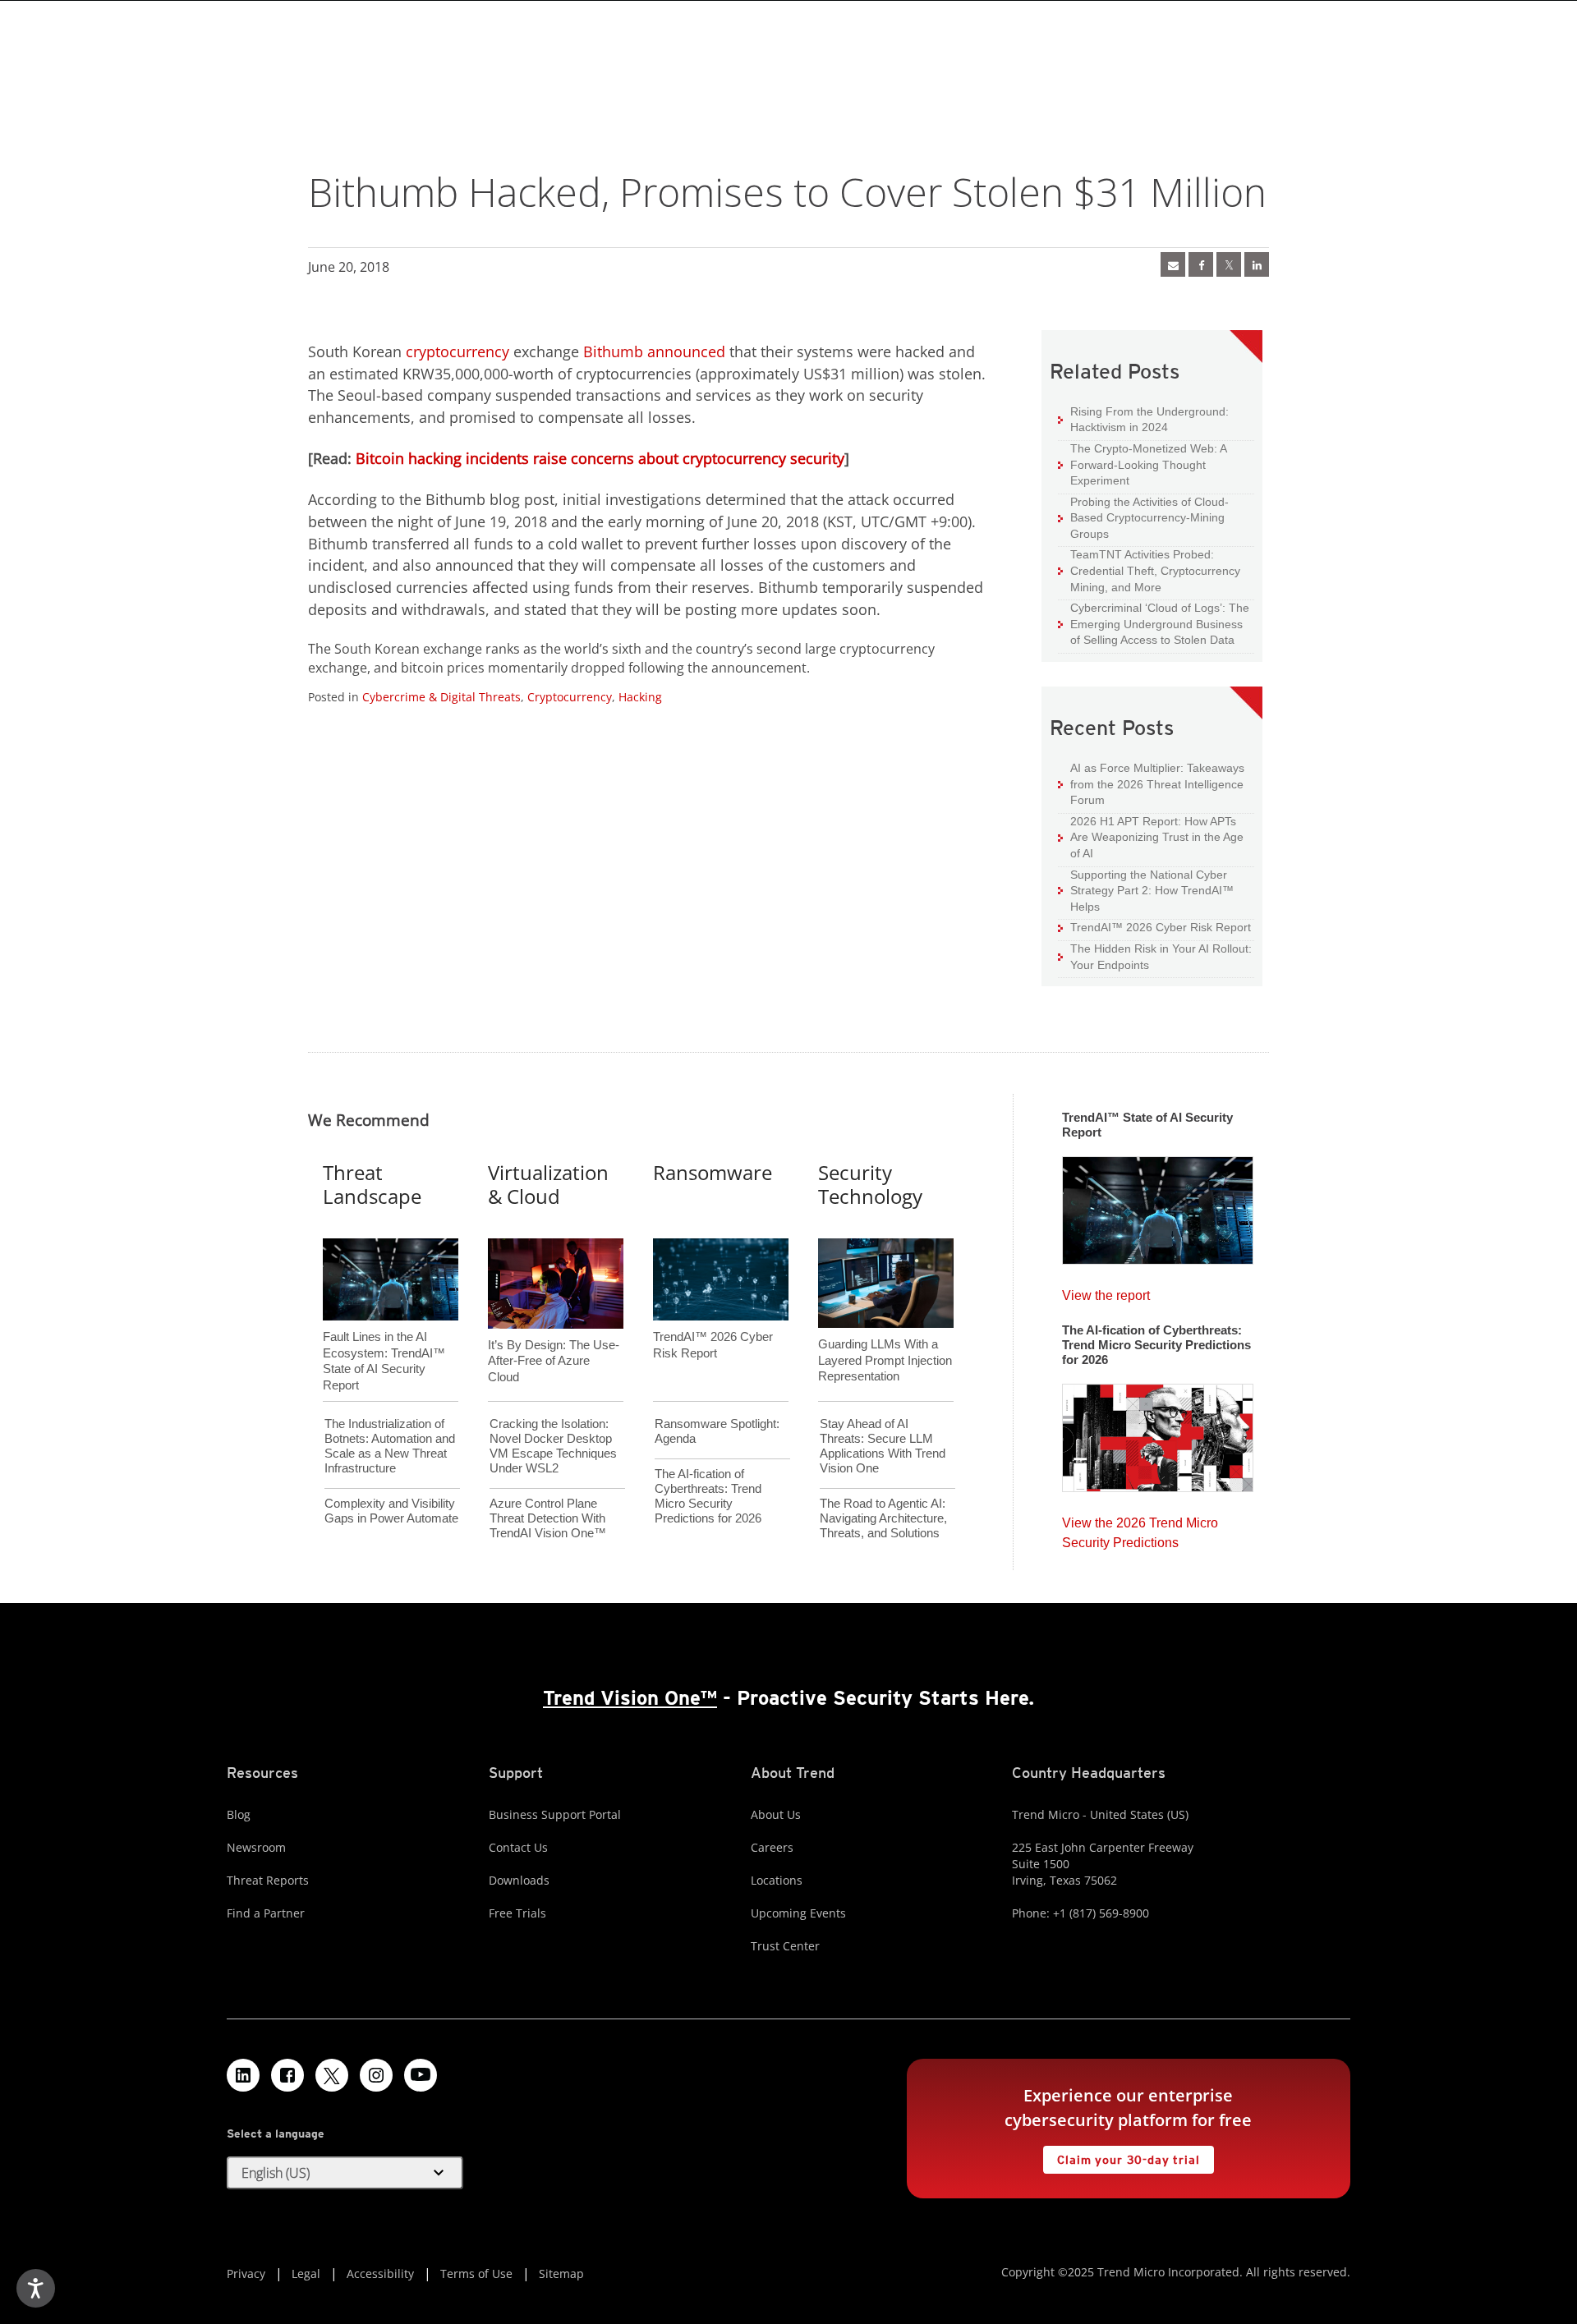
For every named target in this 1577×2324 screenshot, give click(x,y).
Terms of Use (476, 2273)
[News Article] (1158, 1206)
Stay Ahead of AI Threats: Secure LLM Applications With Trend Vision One (883, 1446)
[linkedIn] (1257, 264)
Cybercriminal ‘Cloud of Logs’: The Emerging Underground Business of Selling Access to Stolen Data (1154, 623)
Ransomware (713, 1172)
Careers (772, 1847)
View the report (1106, 1291)
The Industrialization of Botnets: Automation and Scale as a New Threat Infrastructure (390, 1446)
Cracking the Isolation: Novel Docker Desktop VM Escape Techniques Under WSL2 (553, 1446)
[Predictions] (1158, 1433)
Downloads (519, 1880)
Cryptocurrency (570, 697)
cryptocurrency (457, 351)
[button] (345, 2173)
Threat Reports (268, 1880)
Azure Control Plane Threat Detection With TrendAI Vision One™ (548, 1518)
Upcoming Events (798, 1913)
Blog (239, 1814)
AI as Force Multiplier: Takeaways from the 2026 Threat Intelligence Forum (1151, 783)
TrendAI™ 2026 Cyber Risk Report (1161, 927)
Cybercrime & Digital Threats (441, 697)
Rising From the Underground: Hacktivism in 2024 (1143, 419)
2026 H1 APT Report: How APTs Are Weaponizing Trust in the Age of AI (1151, 837)
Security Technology (870, 1184)
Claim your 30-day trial (1121, 2156)
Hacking (640, 697)
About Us (776, 1814)
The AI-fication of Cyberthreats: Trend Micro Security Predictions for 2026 (708, 1496)
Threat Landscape (372, 1184)
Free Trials (517, 1913)
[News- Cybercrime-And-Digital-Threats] (1173, 264)
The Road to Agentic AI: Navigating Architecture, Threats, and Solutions (883, 1518)
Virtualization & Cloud (548, 1184)
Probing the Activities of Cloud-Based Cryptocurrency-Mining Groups (1143, 517)
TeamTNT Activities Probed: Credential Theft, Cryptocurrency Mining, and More (1149, 570)
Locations (777, 1880)
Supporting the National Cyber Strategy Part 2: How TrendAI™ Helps (1146, 890)
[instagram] (376, 2075)
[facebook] (1201, 264)
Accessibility (380, 2273)
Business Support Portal (555, 1814)
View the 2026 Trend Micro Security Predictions (1140, 1529)
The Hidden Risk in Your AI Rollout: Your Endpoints (1155, 956)
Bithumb (613, 351)
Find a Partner (266, 1913)
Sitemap (561, 2273)
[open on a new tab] (332, 2075)
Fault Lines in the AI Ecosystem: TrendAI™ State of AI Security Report (384, 1334)
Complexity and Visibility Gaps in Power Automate (391, 1511)
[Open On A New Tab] (1229, 264)
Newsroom (256, 1847)
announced (686, 351)
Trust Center (785, 1946)
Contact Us (518, 1847)
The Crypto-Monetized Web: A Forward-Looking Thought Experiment (1143, 464)
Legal (306, 2273)
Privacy (246, 2273)
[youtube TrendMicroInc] (421, 2075)
